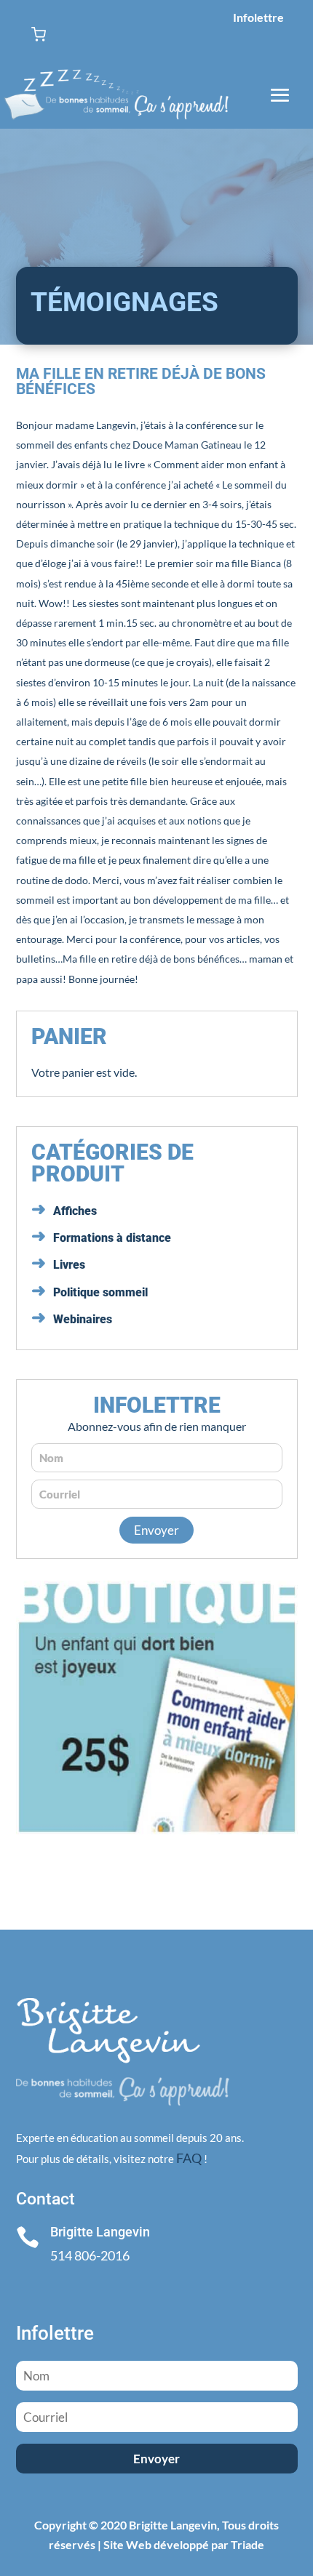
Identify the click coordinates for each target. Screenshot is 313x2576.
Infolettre (258, 17)
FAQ (189, 2158)
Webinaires (83, 1319)
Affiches (75, 1211)
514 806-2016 (90, 2255)
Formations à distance (112, 1238)
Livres (69, 1265)
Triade (247, 2544)
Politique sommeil (100, 1292)
